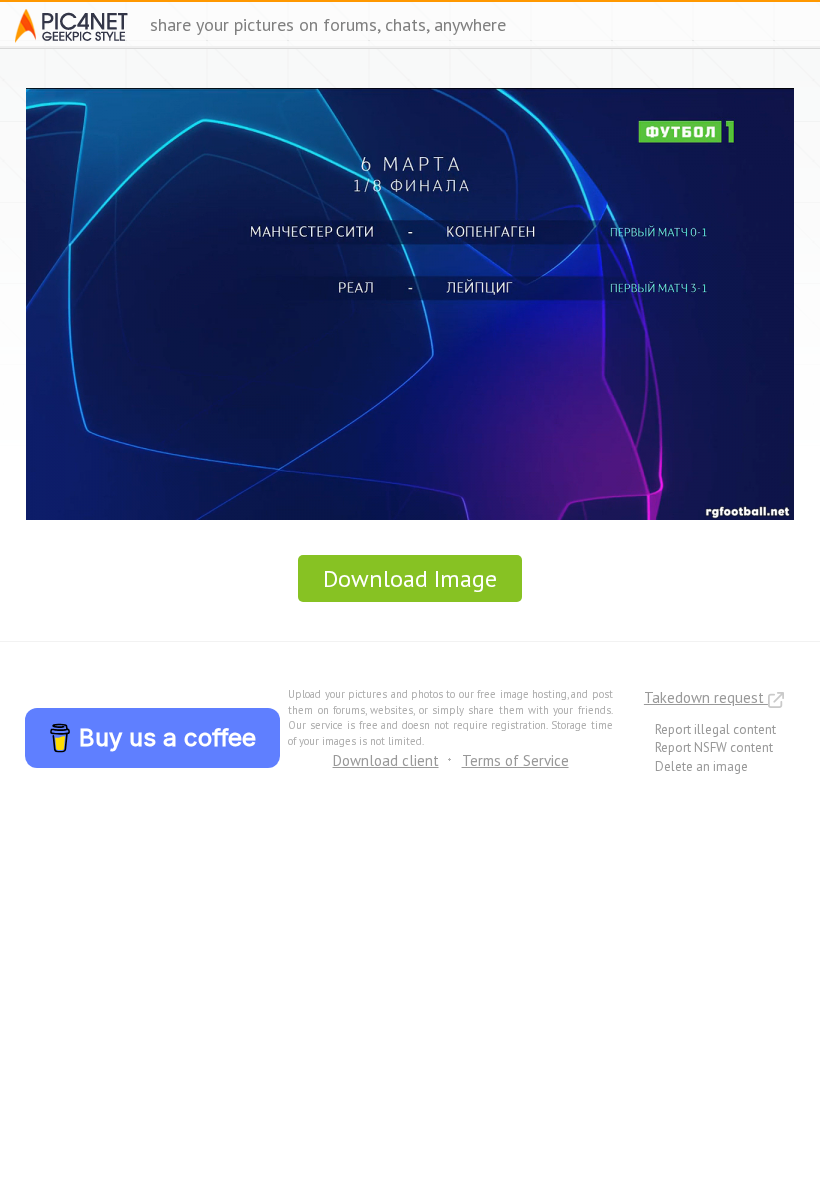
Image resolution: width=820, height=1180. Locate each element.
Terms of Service (515, 760)
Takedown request (706, 697)
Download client (386, 760)
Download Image (410, 578)
